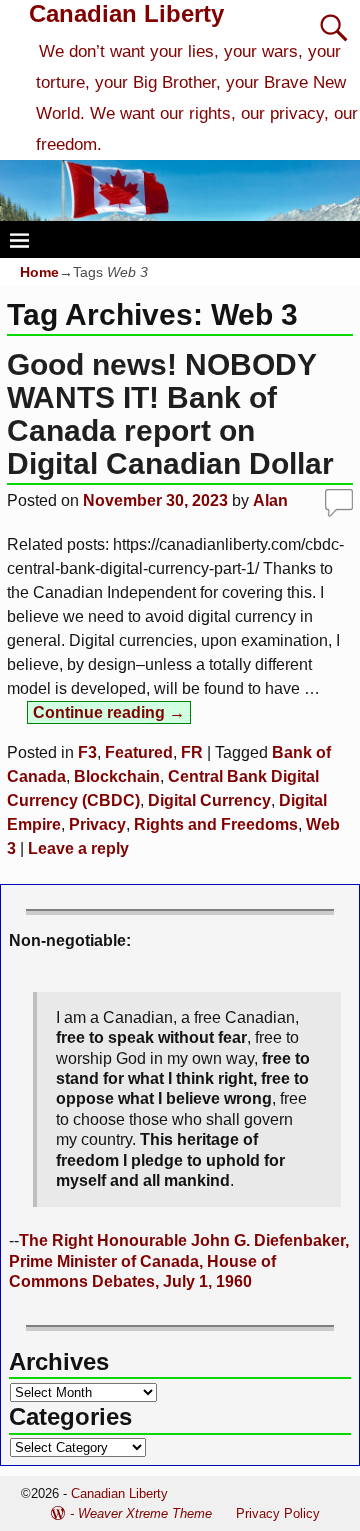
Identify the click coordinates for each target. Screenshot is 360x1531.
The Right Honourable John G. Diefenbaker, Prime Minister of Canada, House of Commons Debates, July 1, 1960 (179, 1261)
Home (39, 272)
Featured (139, 752)
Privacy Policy (278, 1513)
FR (192, 752)
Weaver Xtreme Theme (145, 1513)
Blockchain (117, 776)
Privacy (97, 824)
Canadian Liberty (126, 13)
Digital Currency (209, 800)
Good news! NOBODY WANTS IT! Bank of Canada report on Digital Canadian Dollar (170, 414)
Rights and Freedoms (216, 824)
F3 (87, 752)
